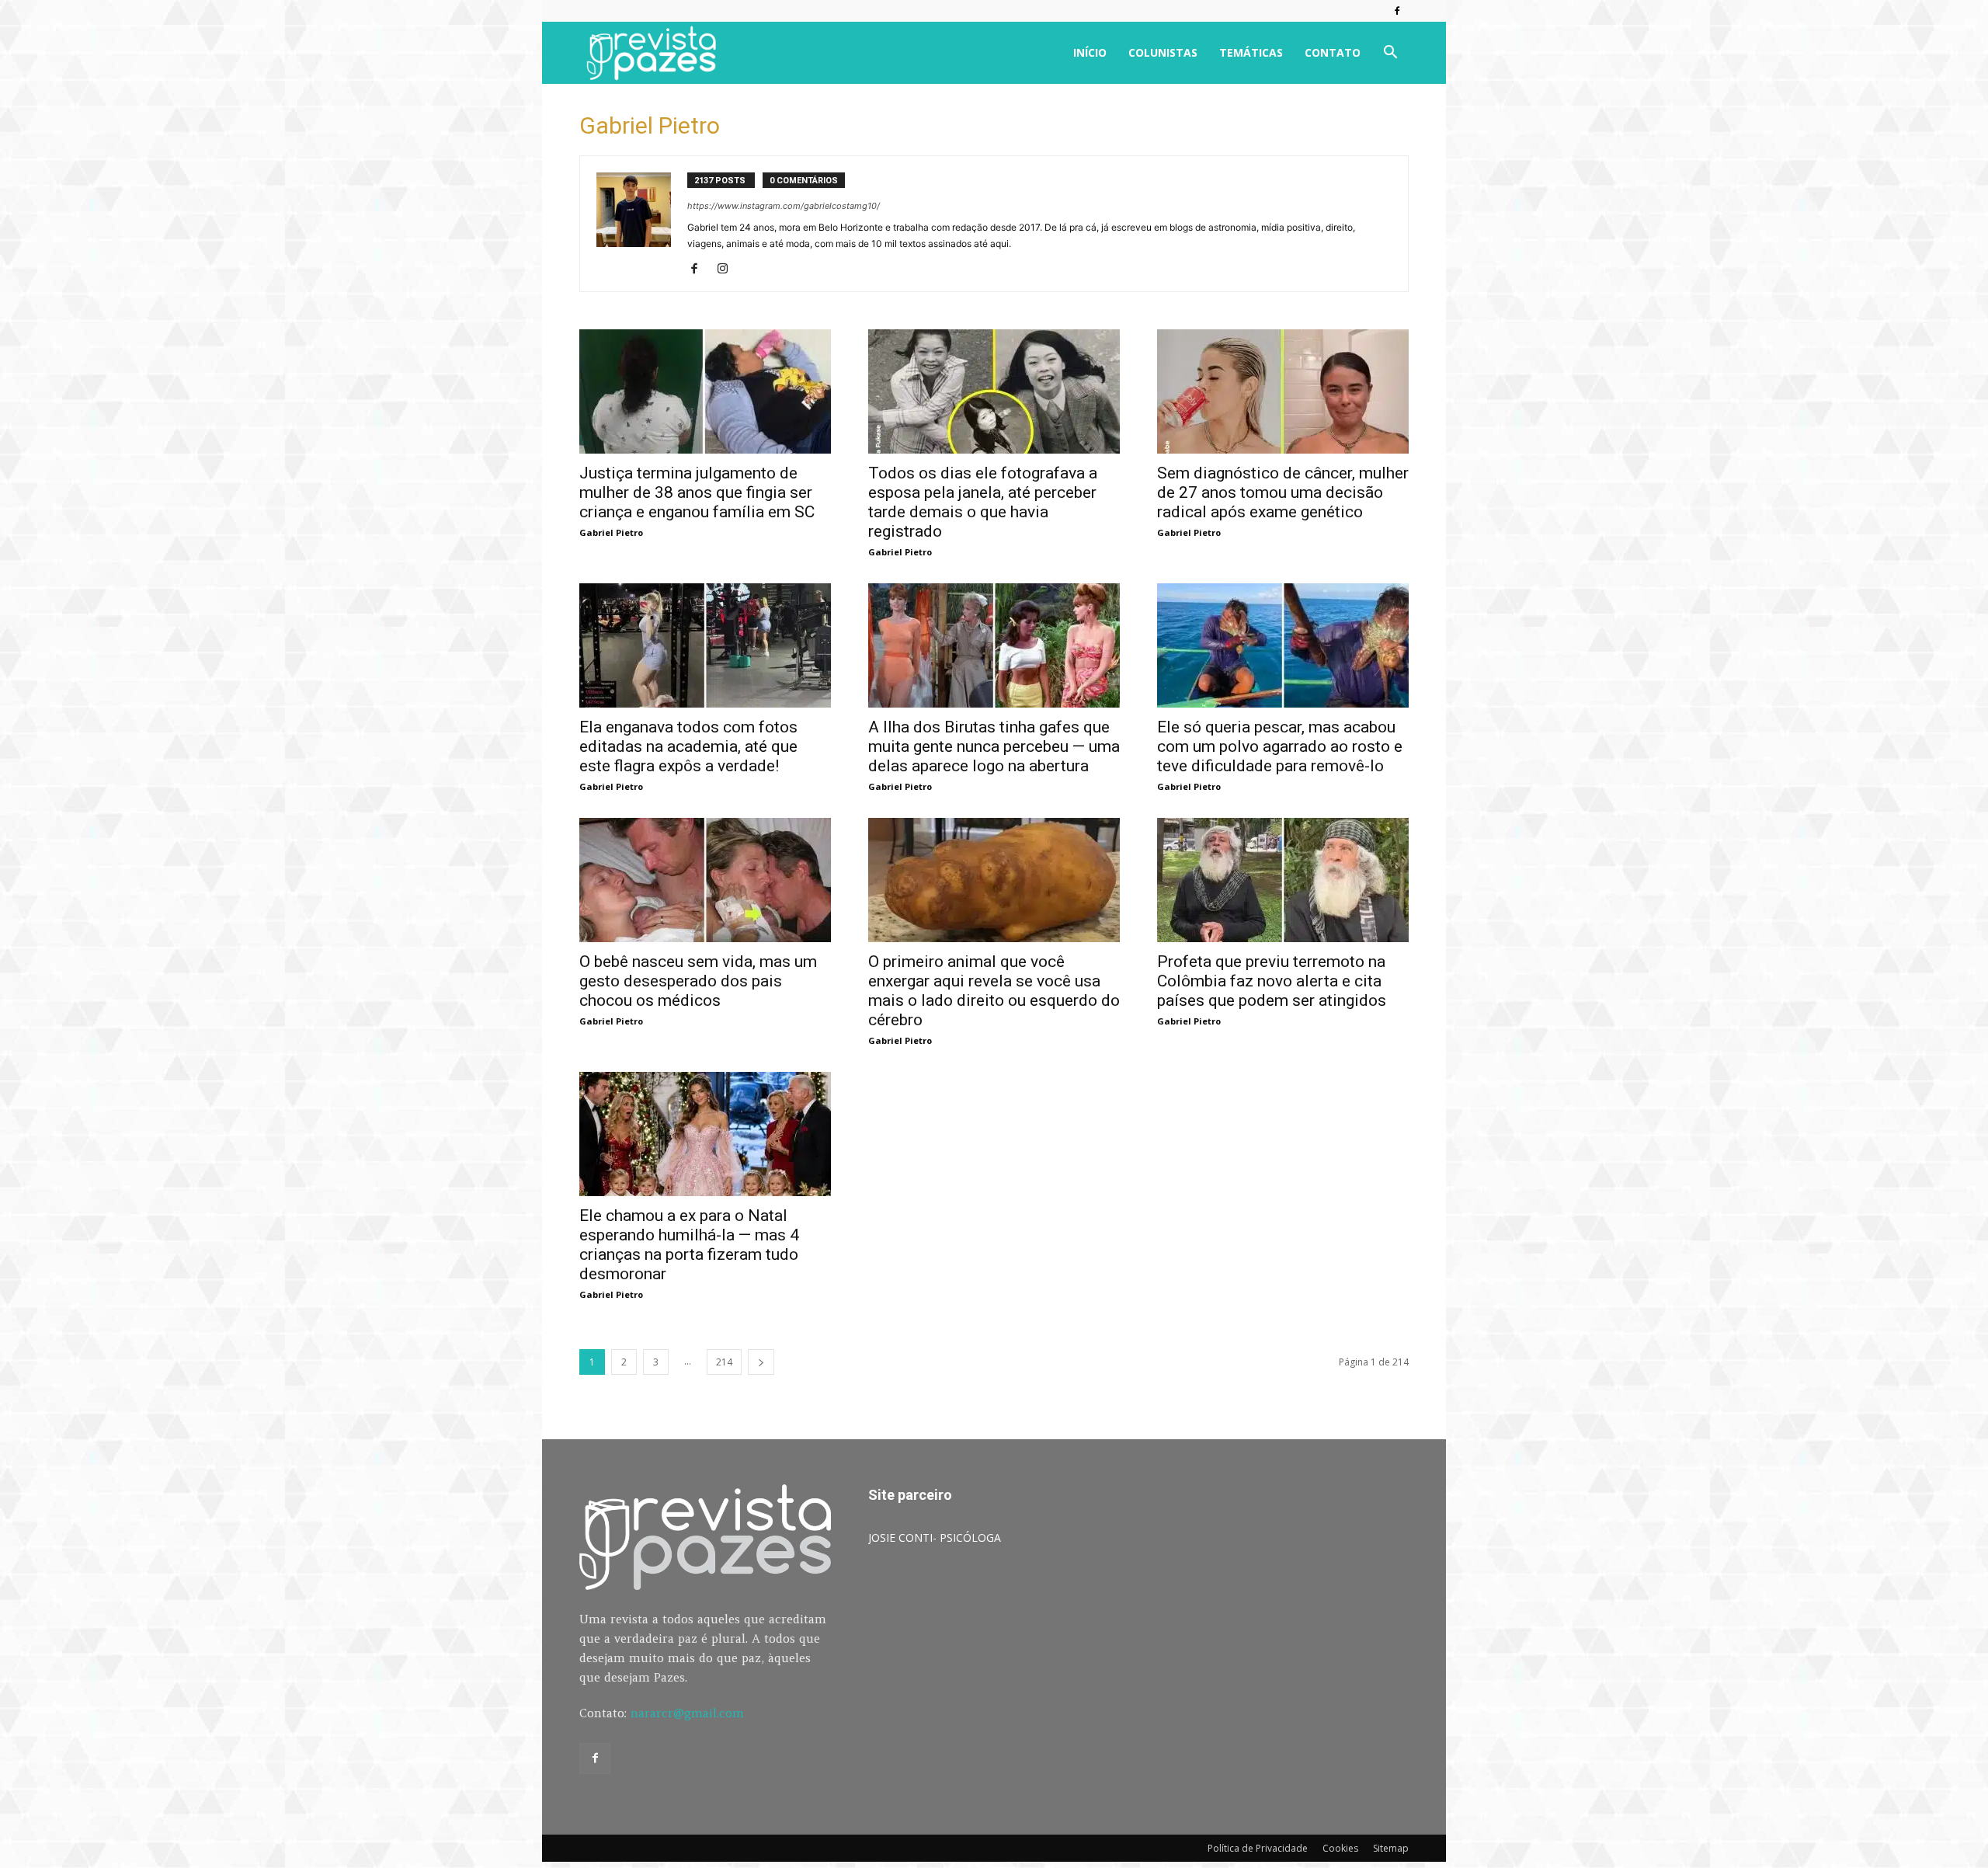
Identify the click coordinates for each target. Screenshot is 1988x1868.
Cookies (1340, 1848)
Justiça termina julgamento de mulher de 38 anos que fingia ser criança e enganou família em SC (697, 492)
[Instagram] (728, 270)
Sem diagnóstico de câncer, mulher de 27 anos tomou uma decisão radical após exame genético (1283, 492)
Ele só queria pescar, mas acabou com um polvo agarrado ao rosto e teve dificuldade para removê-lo (1280, 746)
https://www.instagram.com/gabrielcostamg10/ (784, 206)
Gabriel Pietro (611, 532)
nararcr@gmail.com (687, 1713)
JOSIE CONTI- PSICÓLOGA (935, 1538)
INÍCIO (1090, 52)
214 (724, 1362)
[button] (1390, 54)
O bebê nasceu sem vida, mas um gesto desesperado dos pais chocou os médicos (698, 981)
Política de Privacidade (1258, 1848)
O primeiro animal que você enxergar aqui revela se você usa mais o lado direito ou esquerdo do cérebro (994, 991)
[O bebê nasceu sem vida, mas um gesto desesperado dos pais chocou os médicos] (705, 880)
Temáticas (1251, 52)
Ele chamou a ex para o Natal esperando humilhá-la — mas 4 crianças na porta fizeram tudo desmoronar (689, 1245)
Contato (1333, 52)
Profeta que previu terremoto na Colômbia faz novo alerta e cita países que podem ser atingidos (1272, 981)
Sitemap (1391, 1848)
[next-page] (761, 1362)
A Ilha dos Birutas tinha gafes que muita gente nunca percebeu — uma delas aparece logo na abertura (994, 746)
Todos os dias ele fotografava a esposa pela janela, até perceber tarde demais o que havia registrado (983, 502)
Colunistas (1163, 52)
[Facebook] (1397, 11)
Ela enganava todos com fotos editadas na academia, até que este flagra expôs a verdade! (688, 746)
